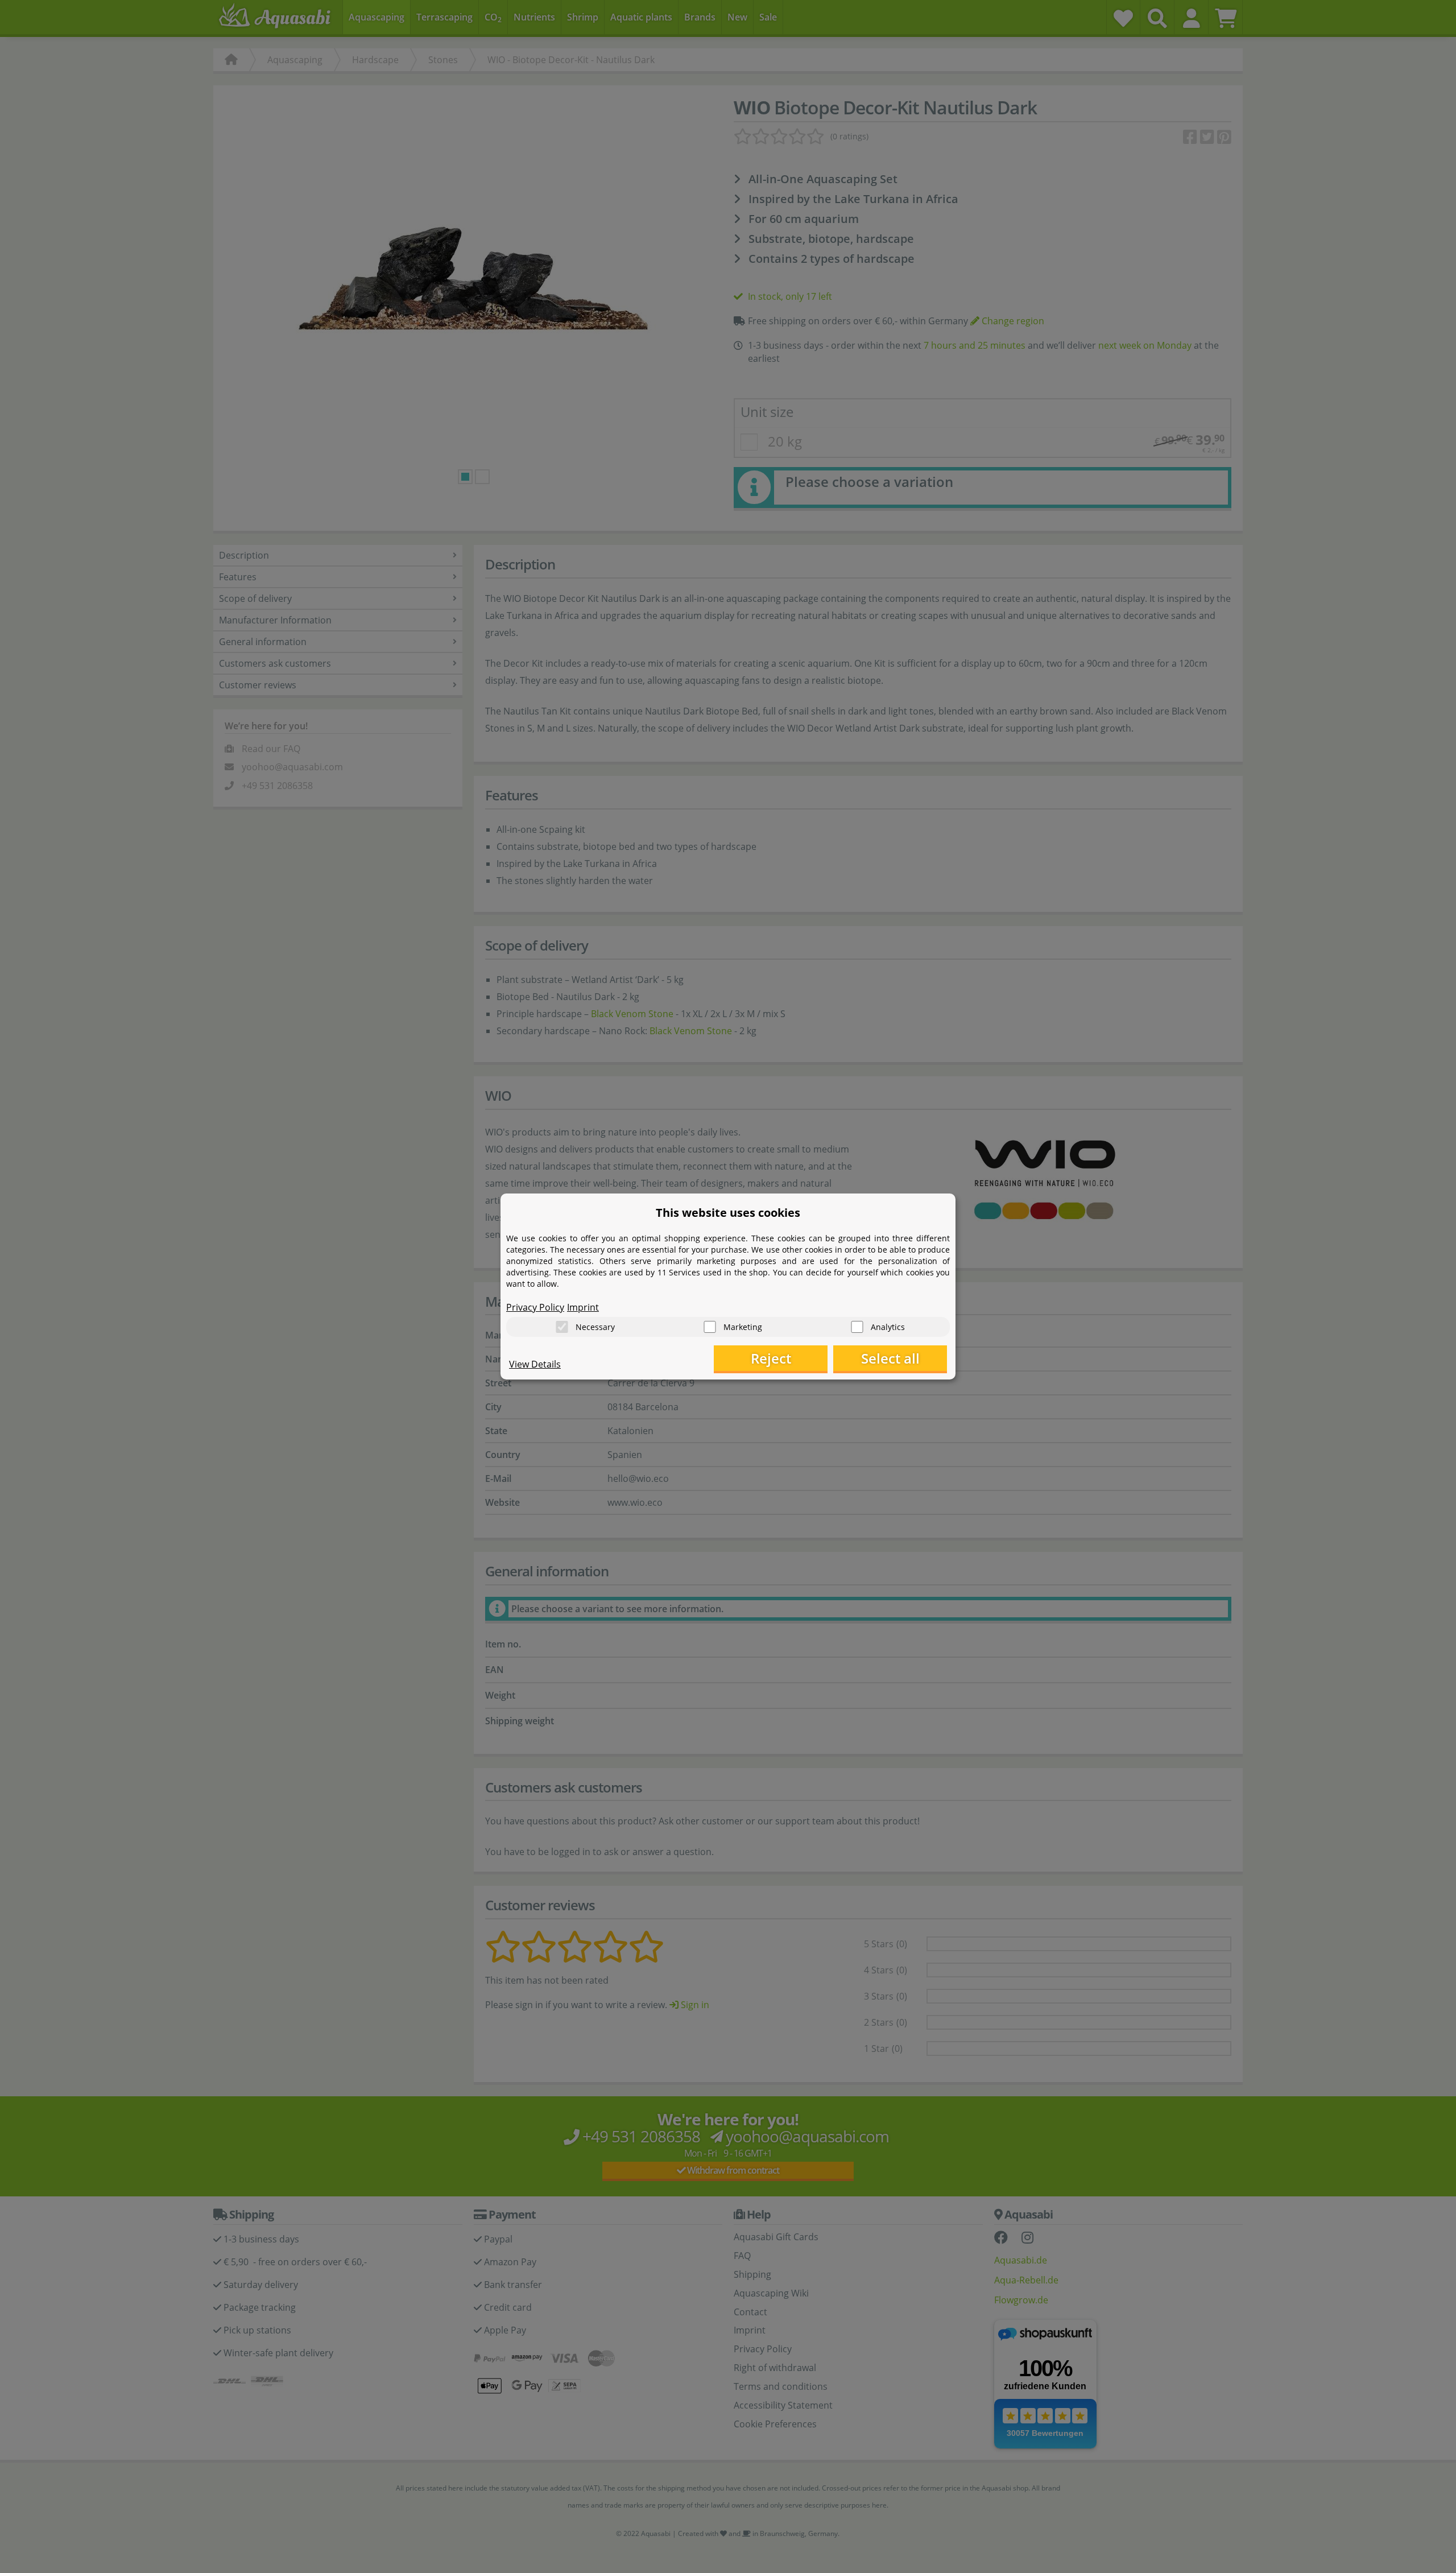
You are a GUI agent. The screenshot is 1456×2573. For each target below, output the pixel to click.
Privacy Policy (535, 1307)
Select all (890, 1358)
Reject (771, 1358)
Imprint (583, 1307)
